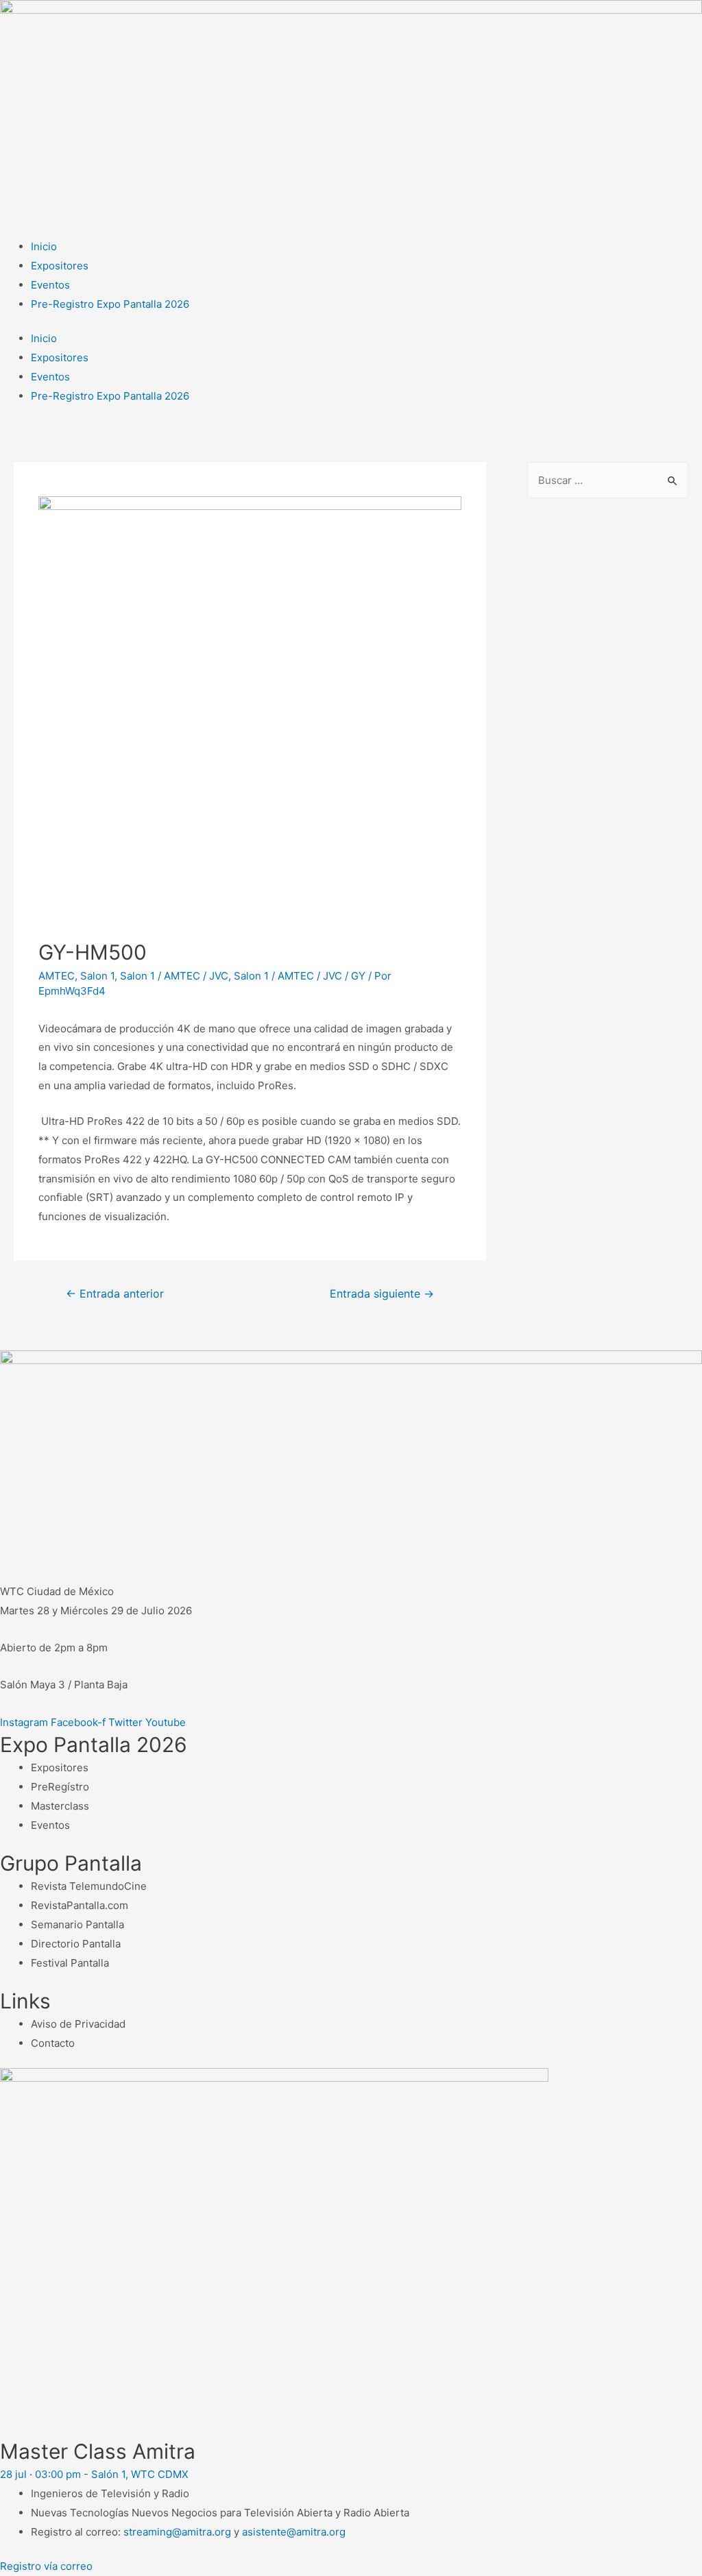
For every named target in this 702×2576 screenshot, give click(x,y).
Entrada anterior (115, 1294)
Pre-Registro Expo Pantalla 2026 (110, 304)
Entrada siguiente (382, 1294)
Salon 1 (97, 976)
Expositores (60, 266)
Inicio (44, 246)
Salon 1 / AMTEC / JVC (174, 976)
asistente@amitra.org (294, 2532)
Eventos (50, 285)
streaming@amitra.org (177, 2532)
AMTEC (57, 976)
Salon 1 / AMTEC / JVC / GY (300, 976)
